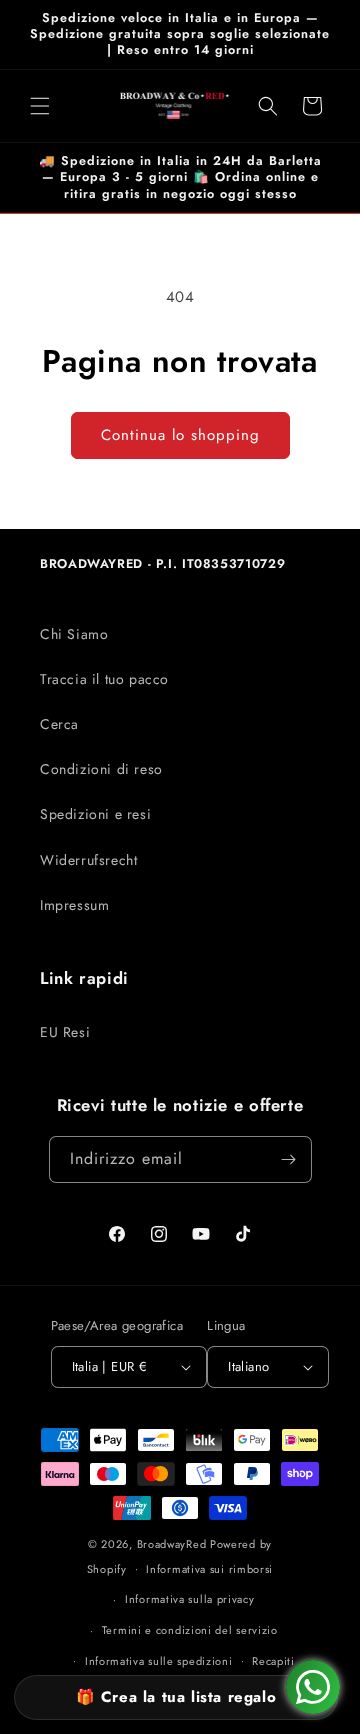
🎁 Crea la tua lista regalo (176, 1697)
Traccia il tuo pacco (104, 679)
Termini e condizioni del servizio (190, 1630)
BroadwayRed (172, 1544)
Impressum (74, 905)
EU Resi (65, 1032)
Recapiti (273, 1661)
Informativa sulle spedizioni (159, 1661)
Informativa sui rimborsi (209, 1569)
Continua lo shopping (180, 435)
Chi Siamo (74, 634)
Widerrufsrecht (88, 860)
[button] (40, 106)
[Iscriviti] (289, 1159)
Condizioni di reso (101, 769)
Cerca (59, 724)
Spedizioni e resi (95, 814)
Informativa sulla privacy (190, 1599)
